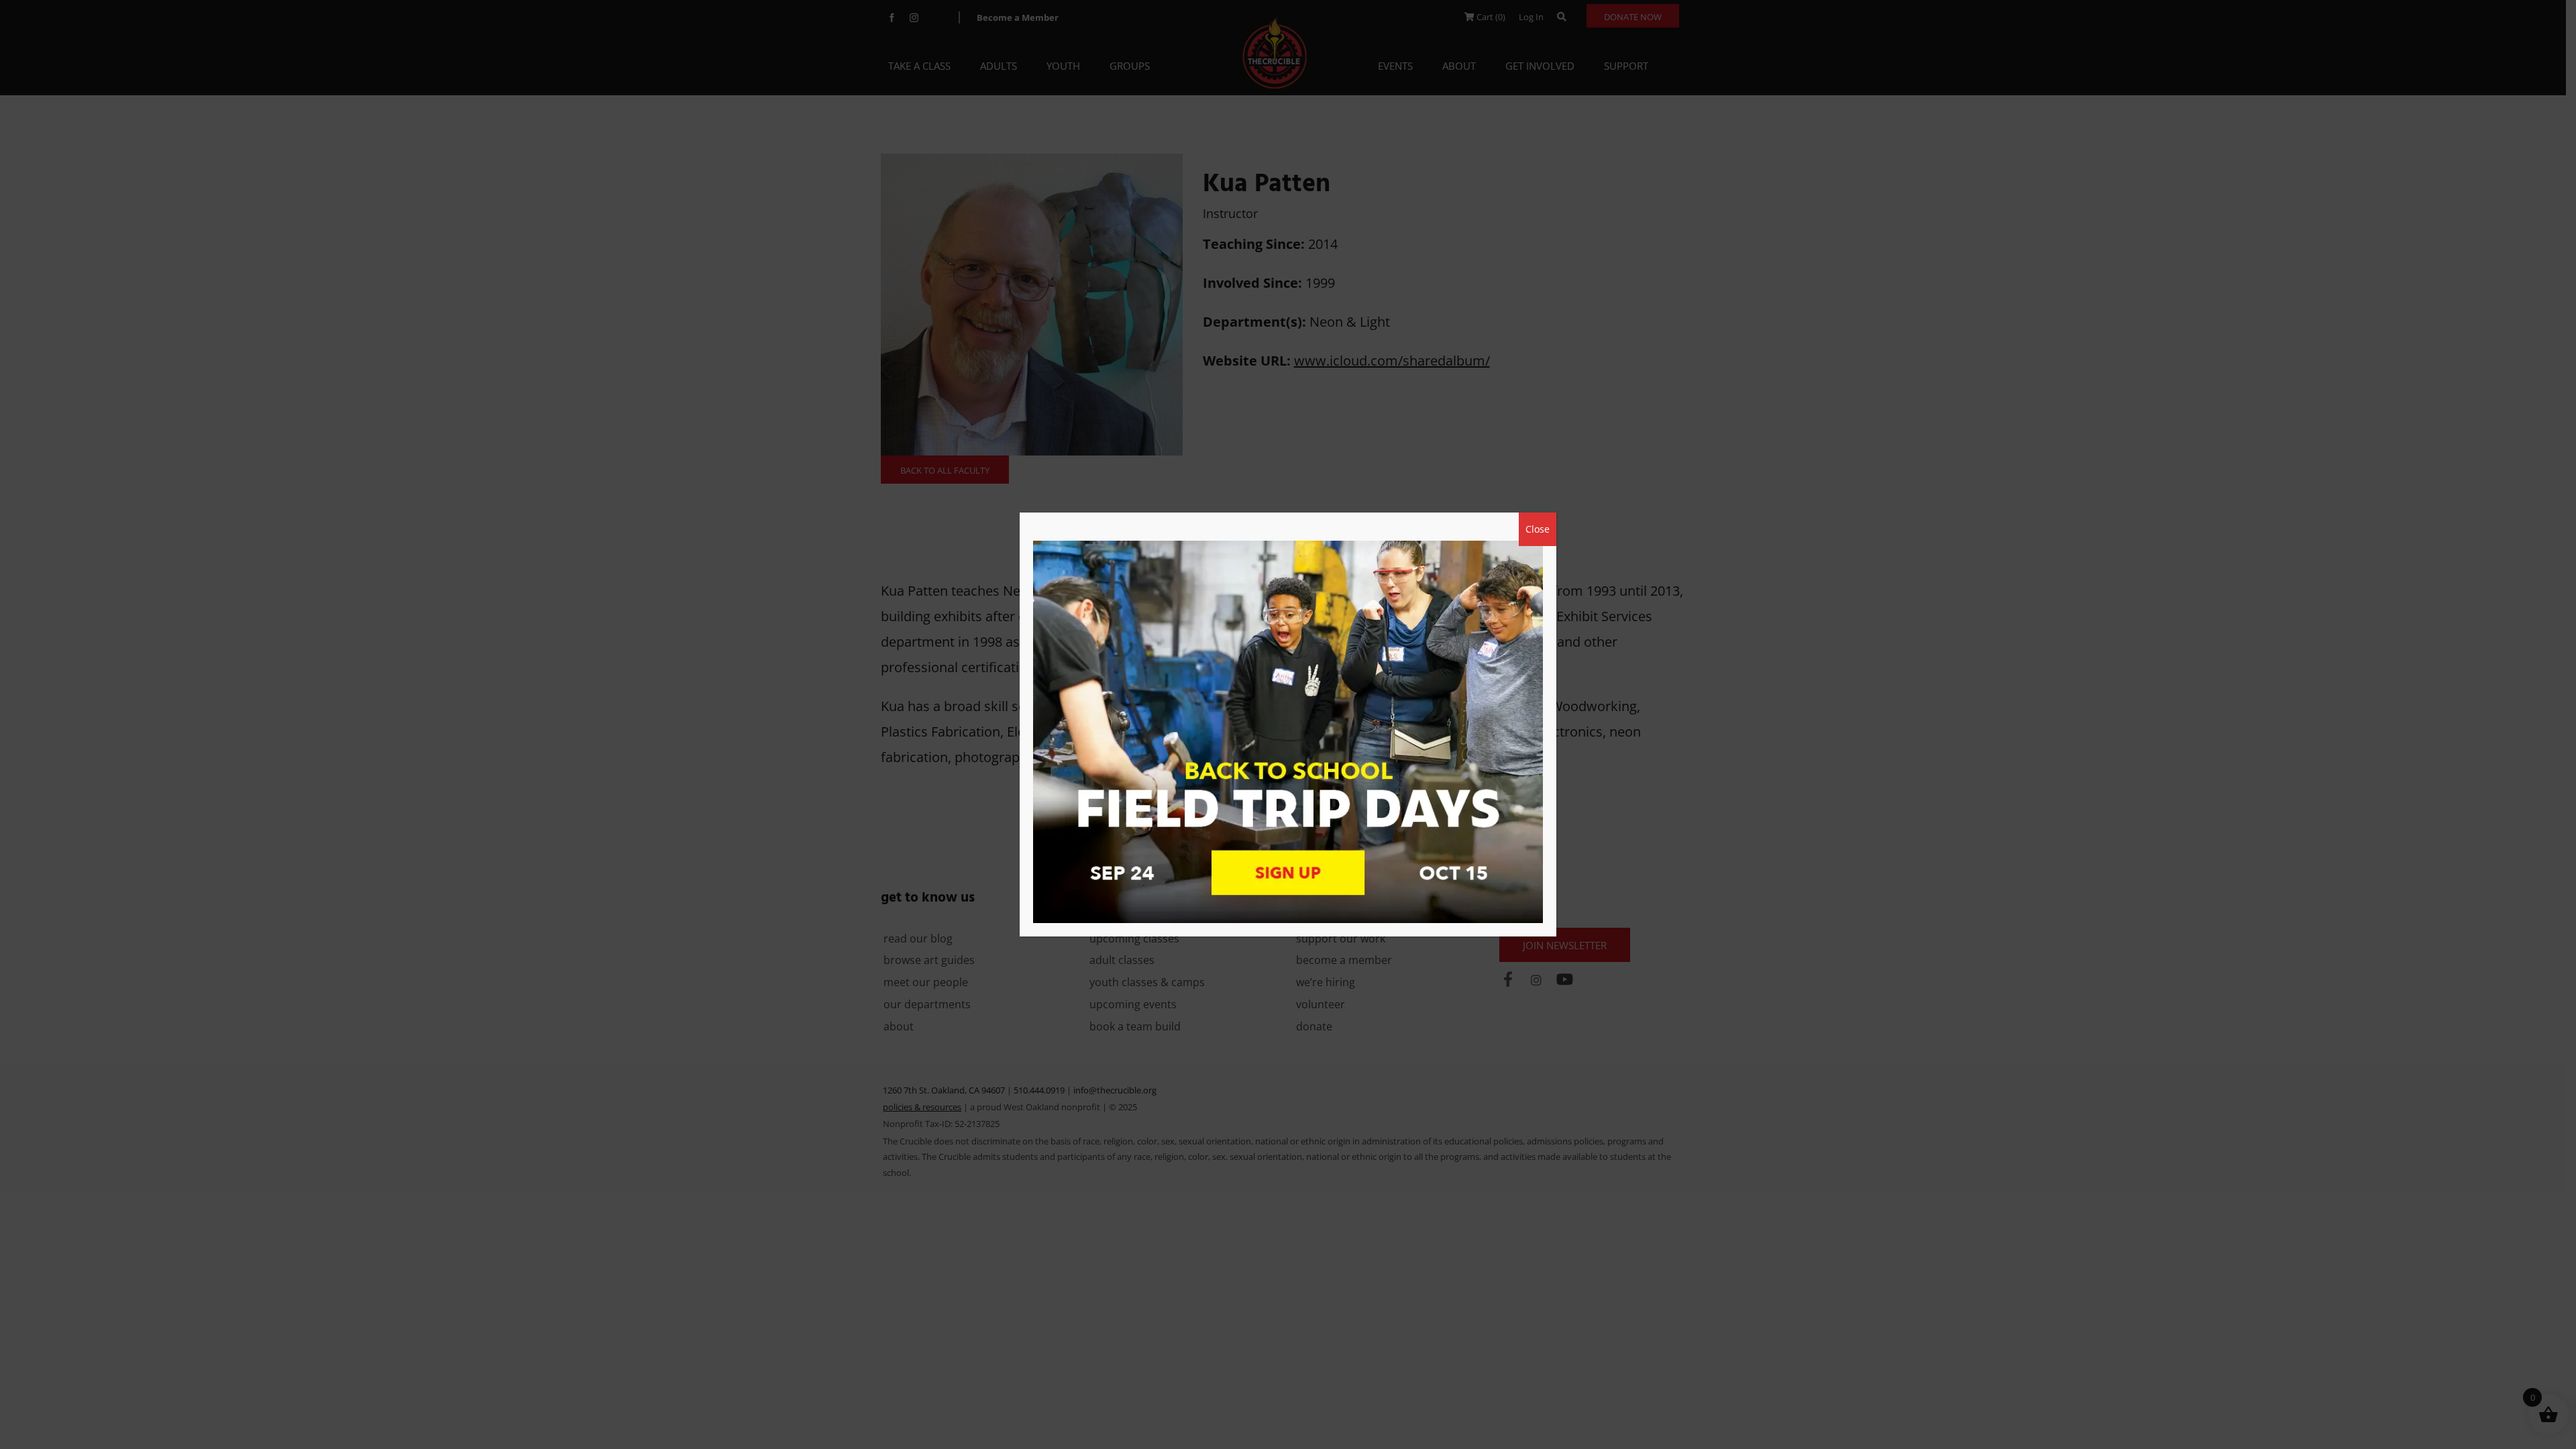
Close (1538, 529)
